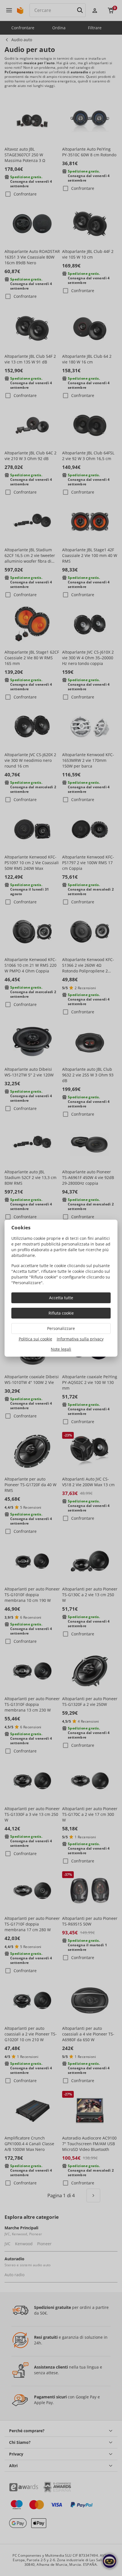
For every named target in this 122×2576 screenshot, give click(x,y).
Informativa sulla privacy (80, 1339)
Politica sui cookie (35, 1339)
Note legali (61, 1349)
